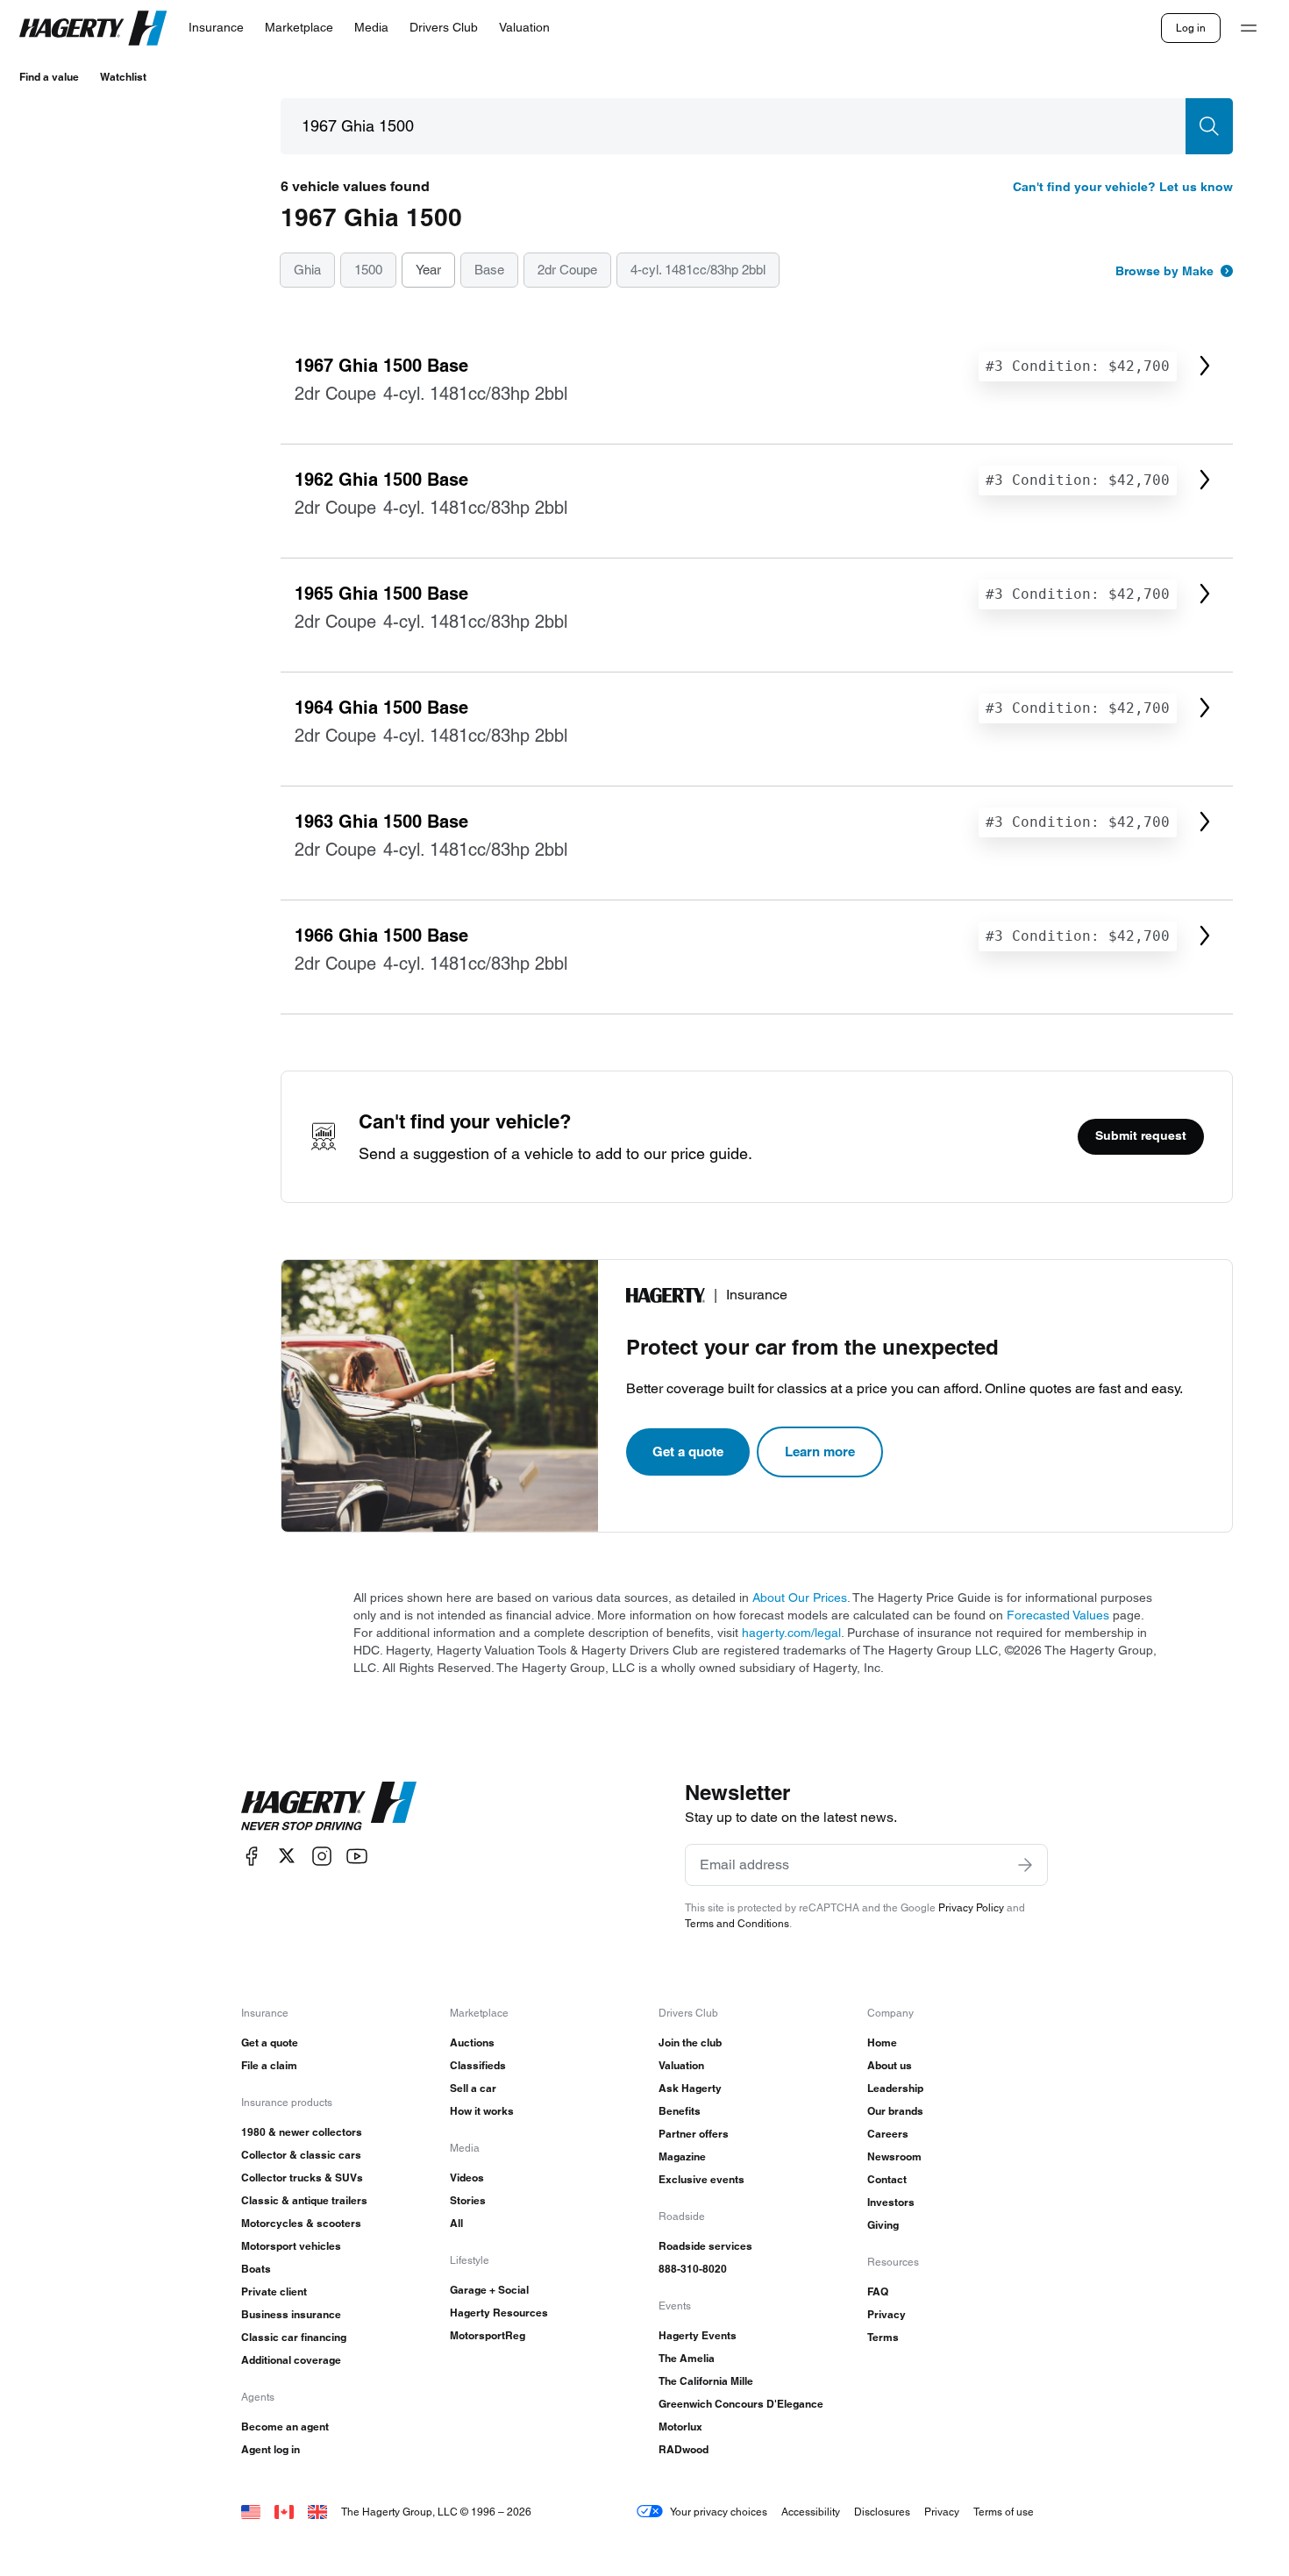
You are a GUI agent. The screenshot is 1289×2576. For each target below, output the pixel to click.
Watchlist (123, 77)
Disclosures (882, 2512)
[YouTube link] (357, 1856)
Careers (888, 2134)
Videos (467, 2178)
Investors (891, 2202)
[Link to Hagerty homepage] (329, 1806)
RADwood (684, 2449)
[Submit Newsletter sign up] (1025, 1865)
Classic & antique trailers (304, 2200)
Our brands (895, 2111)
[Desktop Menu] (1249, 28)
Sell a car (473, 2088)
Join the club (690, 2042)
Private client (274, 2291)
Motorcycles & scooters (301, 2223)
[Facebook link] (252, 1856)
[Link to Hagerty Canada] (284, 2512)
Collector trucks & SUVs (302, 2178)
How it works (482, 2111)
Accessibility (811, 2512)
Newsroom (894, 2156)
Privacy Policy (971, 1907)
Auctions (472, 2042)
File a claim (269, 2065)
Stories (468, 2200)
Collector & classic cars (301, 2155)
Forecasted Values (1058, 1615)
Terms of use (1004, 2512)
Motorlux (680, 2427)
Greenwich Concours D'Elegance (741, 2404)
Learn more (820, 1452)
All (456, 2223)
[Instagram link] (322, 1856)
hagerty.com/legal (791, 1633)
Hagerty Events (698, 2335)
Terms (883, 2337)
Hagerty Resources (499, 2313)
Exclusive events (701, 2179)
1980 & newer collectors (302, 2132)
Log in (1191, 28)
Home (882, 2042)
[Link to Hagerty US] (251, 2512)
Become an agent (285, 2427)
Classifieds (478, 2065)
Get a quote (688, 1452)
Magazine (682, 2156)
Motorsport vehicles (291, 2246)
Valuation (681, 2065)
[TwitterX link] (287, 1856)
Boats (256, 2269)
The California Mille (706, 2381)
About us (890, 2065)
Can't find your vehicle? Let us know (1123, 187)
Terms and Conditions (737, 1923)
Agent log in (271, 2449)
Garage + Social (489, 2290)
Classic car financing (294, 2337)
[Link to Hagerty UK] (317, 2512)
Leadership (895, 2088)
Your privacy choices (719, 2512)
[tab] (307, 271)
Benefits (680, 2111)
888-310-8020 (693, 2269)
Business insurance (291, 2314)
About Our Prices (800, 1598)
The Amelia (687, 2358)
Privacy (887, 2314)
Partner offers (694, 2134)
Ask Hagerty (690, 2088)
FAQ (878, 2291)
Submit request (1141, 1135)
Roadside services (705, 2246)
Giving (883, 2225)
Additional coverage (291, 2360)
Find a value (49, 77)
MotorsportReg (488, 2335)
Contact (887, 2179)
